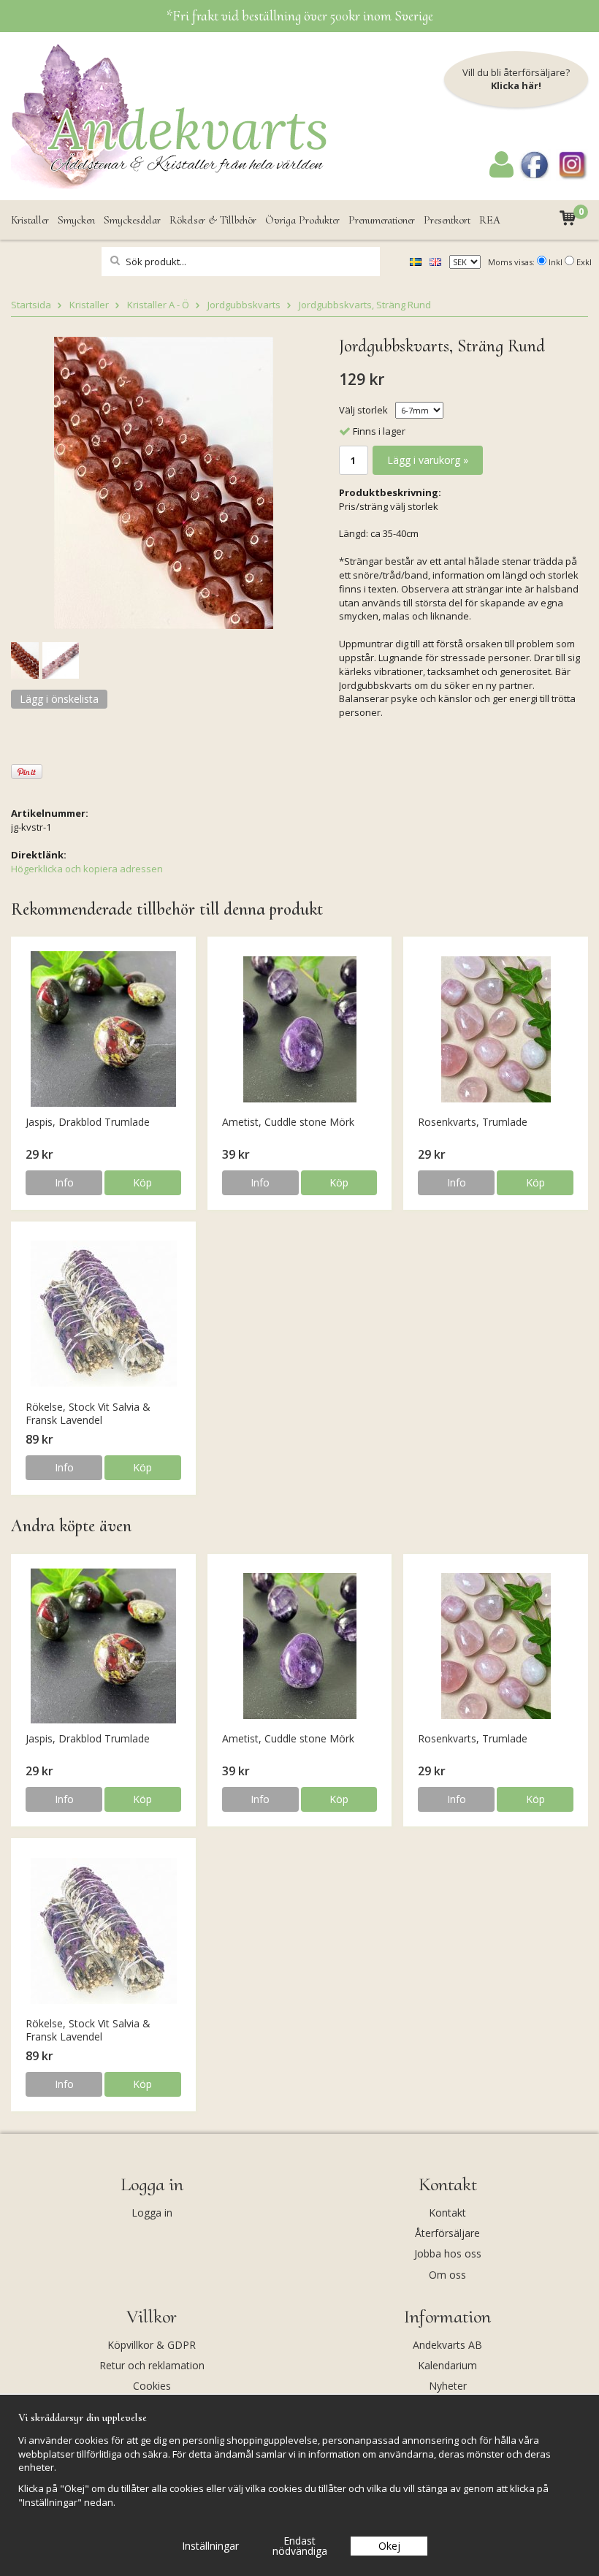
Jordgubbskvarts (244, 305)
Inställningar (210, 2546)
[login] (501, 174)
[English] (435, 261)
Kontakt (447, 2213)
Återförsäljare (447, 2233)
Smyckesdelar (132, 220)
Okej (389, 2546)
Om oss (447, 2275)
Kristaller (30, 220)
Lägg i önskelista (59, 699)
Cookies (152, 2386)
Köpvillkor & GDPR (152, 2345)
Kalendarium (447, 2365)
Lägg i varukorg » (428, 460)
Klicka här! (516, 85)
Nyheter (448, 2386)
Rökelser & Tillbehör (213, 220)
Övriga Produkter (302, 220)
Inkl (556, 262)
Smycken (76, 220)
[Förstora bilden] (164, 481)
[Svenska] (416, 261)
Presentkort (447, 220)
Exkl (584, 262)
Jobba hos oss (448, 2253)
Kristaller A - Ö (158, 305)
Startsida (31, 305)
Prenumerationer (382, 220)
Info (64, 1182)
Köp (142, 1182)
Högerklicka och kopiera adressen (87, 869)
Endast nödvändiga (300, 2546)
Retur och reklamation (152, 2365)
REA (490, 220)
